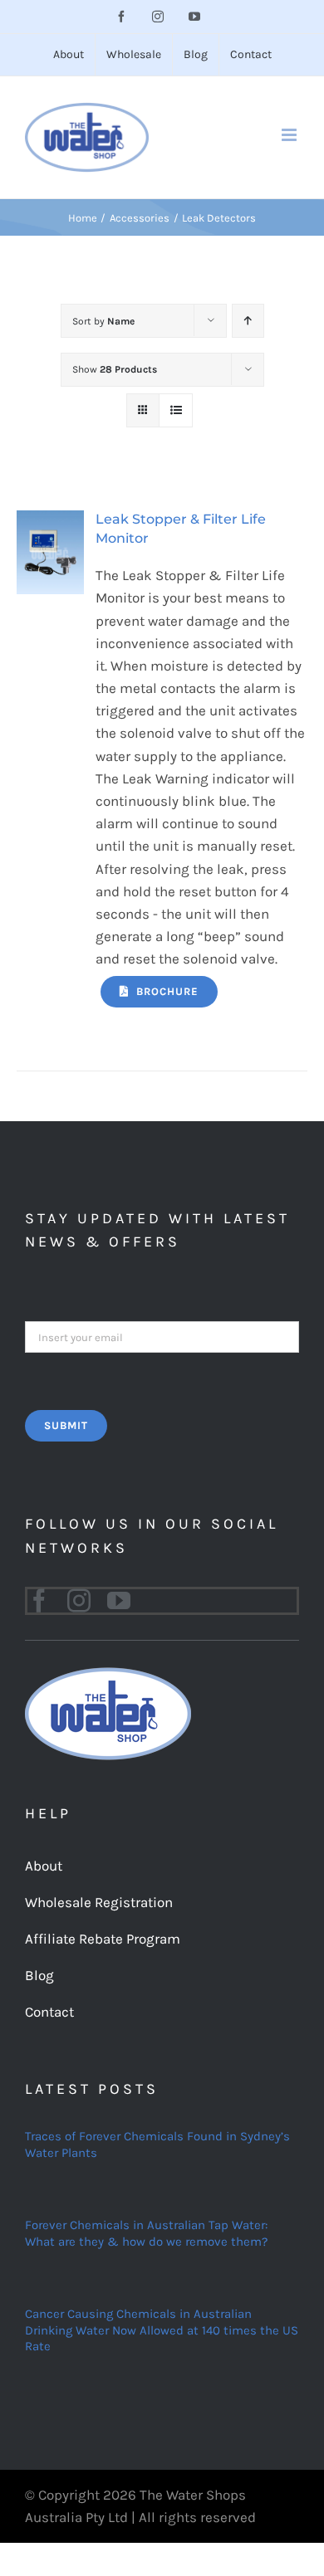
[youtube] (119, 1601)
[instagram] (79, 1601)
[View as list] (176, 410)
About (44, 1866)
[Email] (162, 1335)
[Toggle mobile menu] (290, 135)
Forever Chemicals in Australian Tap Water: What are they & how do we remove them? (146, 2233)
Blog (39, 1975)
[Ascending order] (248, 321)
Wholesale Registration (99, 1902)
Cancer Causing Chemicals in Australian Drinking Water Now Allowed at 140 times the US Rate (162, 2330)
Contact (49, 2012)
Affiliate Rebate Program (103, 1939)
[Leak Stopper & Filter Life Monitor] (50, 521)
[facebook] (39, 1601)
